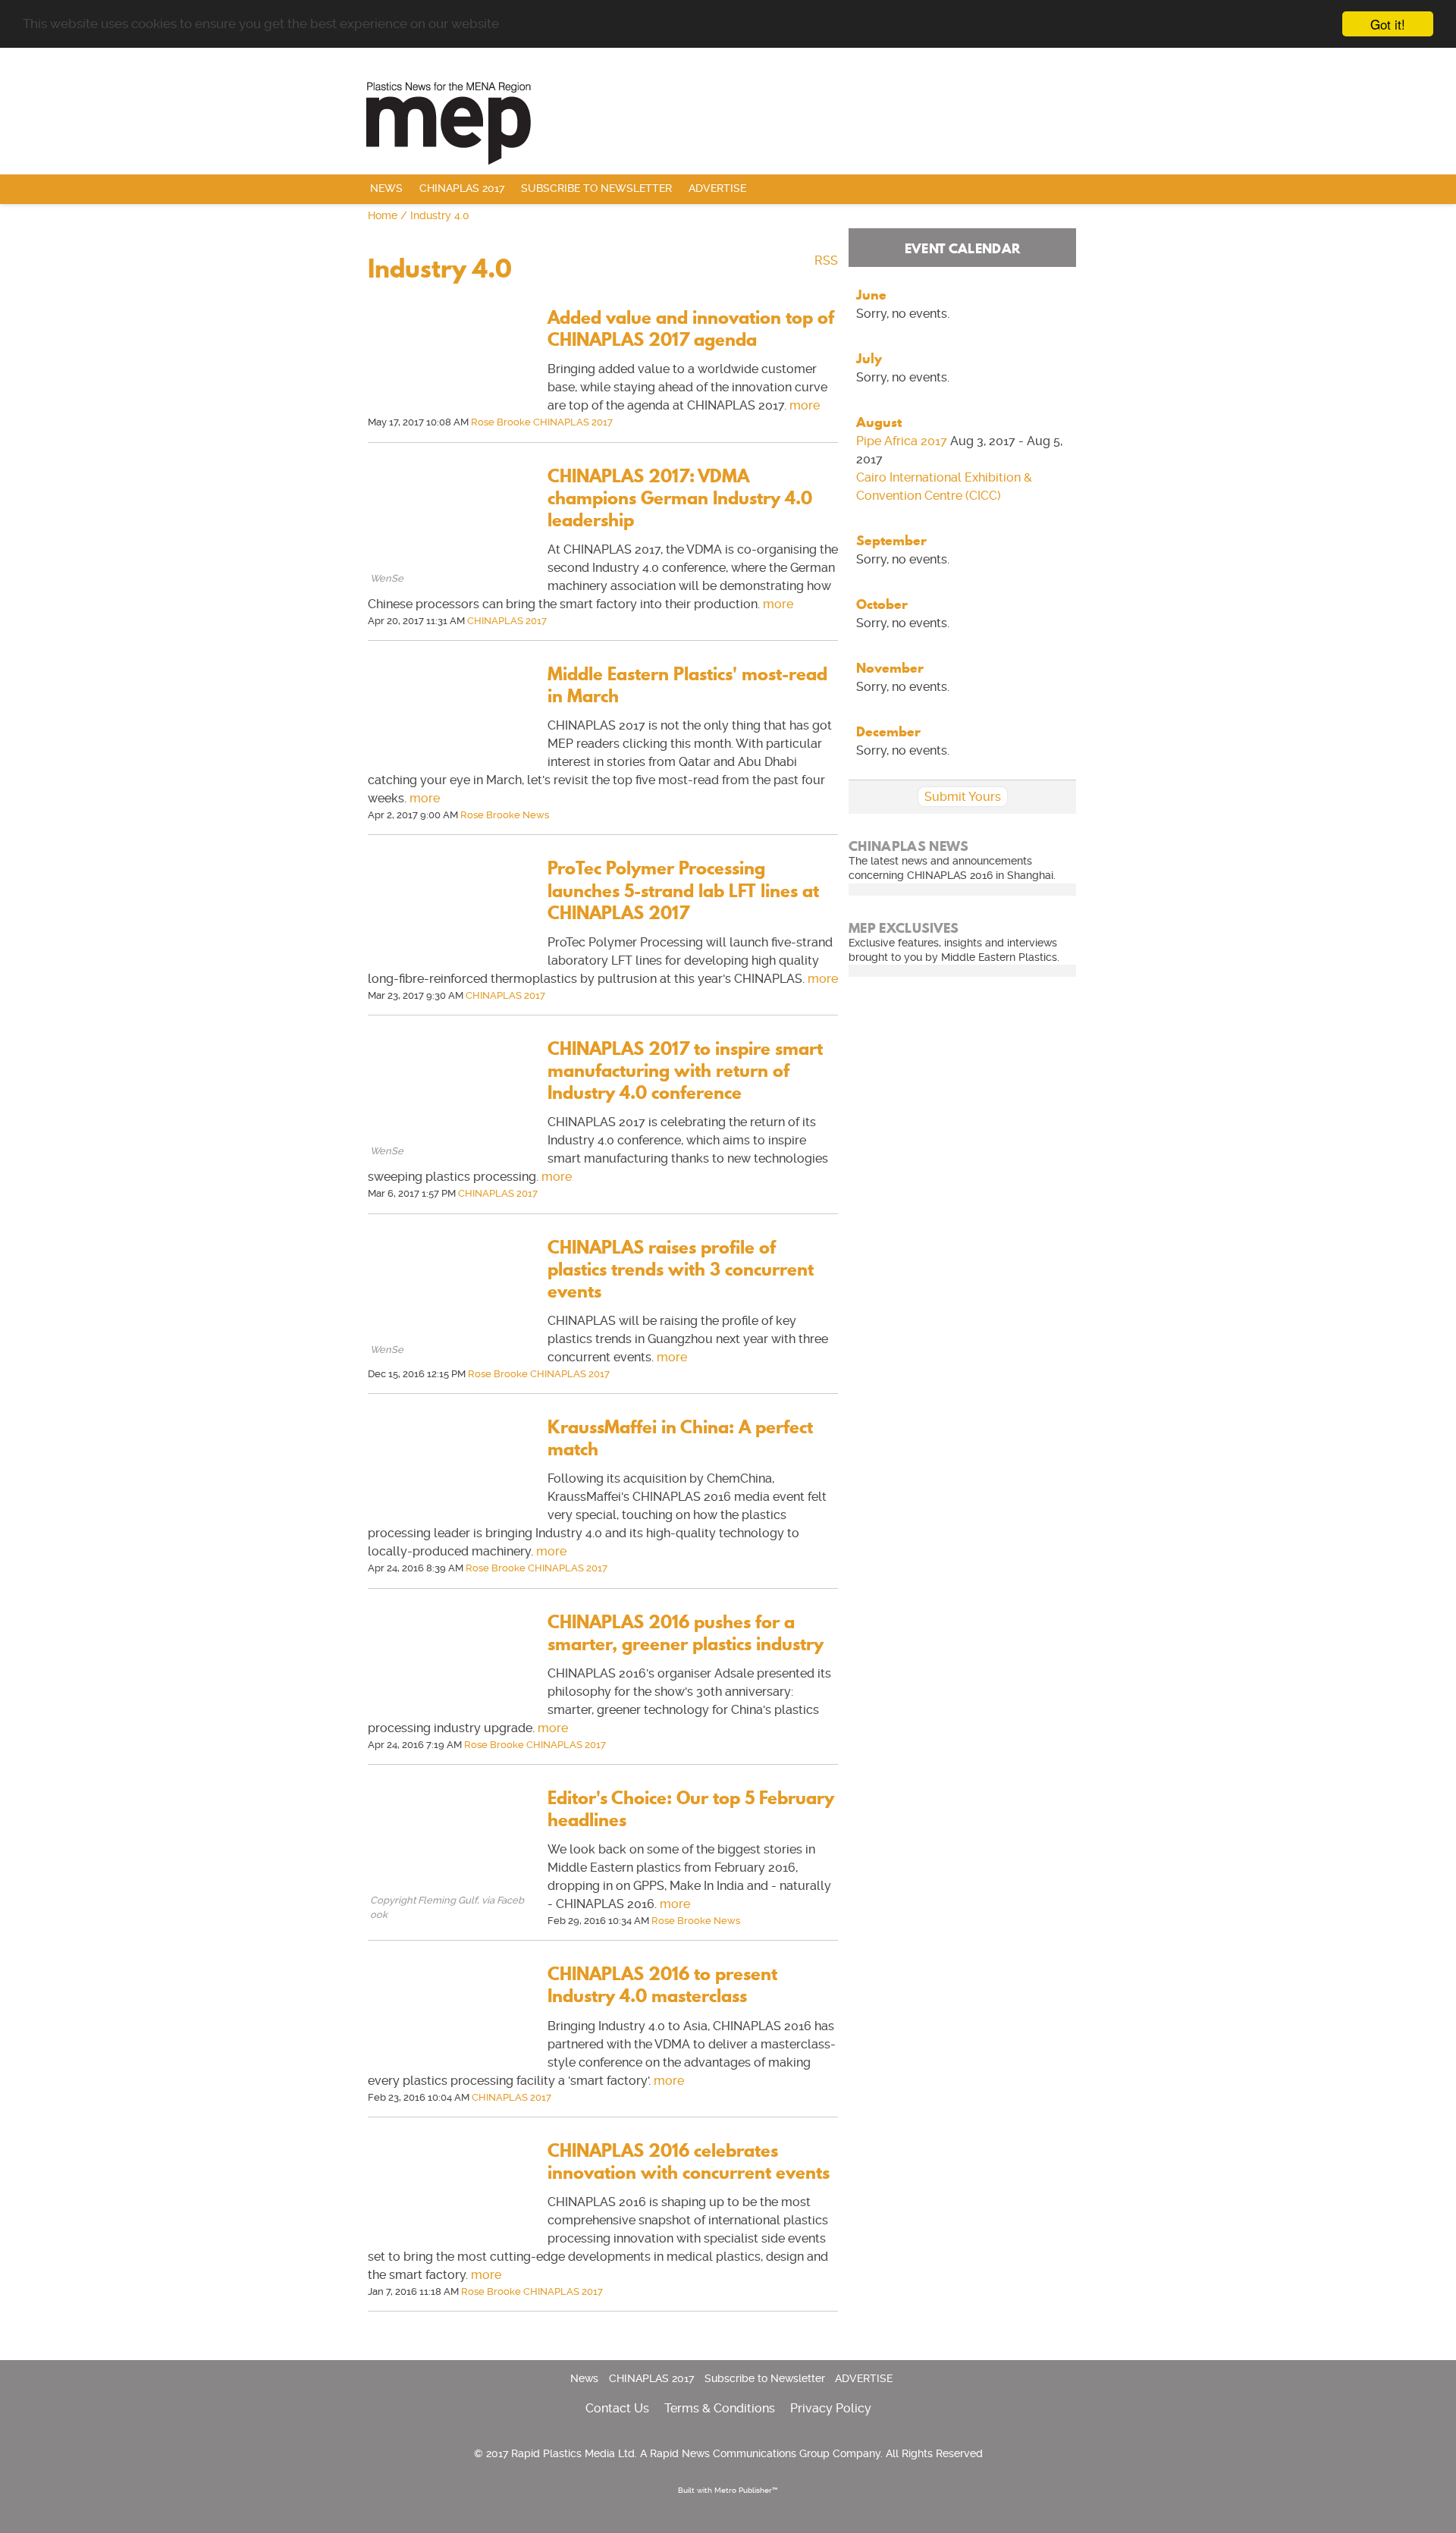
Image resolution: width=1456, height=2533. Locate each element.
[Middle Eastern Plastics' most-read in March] (450, 763)
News (386, 188)
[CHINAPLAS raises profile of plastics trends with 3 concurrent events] (450, 1336)
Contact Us (617, 2408)
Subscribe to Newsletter (596, 188)
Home (383, 216)
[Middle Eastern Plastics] (728, 121)
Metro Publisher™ (746, 2490)
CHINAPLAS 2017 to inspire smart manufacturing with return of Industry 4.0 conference (685, 1070)
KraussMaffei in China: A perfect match (680, 1438)
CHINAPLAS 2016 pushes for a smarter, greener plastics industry (686, 1633)
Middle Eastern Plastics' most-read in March (687, 685)
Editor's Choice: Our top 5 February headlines (691, 1809)
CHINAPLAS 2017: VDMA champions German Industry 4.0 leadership (680, 498)
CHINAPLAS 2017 (462, 188)
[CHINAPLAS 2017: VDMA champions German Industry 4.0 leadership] (450, 565)
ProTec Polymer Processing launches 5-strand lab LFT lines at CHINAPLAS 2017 (683, 890)
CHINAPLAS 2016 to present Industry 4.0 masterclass (662, 1985)
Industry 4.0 (440, 216)
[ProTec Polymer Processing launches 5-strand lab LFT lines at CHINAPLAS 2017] (450, 957)
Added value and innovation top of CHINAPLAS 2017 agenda (691, 328)
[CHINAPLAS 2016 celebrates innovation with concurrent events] (450, 2239)
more (805, 405)
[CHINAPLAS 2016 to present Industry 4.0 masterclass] (450, 2062)
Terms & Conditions (720, 2408)
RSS (826, 261)
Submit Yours (963, 797)
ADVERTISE (717, 188)
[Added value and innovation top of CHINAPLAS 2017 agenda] (450, 406)
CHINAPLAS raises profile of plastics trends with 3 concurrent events (681, 1269)
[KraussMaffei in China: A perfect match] (450, 1516)
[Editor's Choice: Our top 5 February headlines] (450, 1886)
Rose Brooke (501, 422)
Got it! (1388, 24)
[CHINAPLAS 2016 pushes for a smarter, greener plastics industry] (450, 1711)
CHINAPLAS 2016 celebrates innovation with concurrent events (689, 2161)
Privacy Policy (831, 2408)
